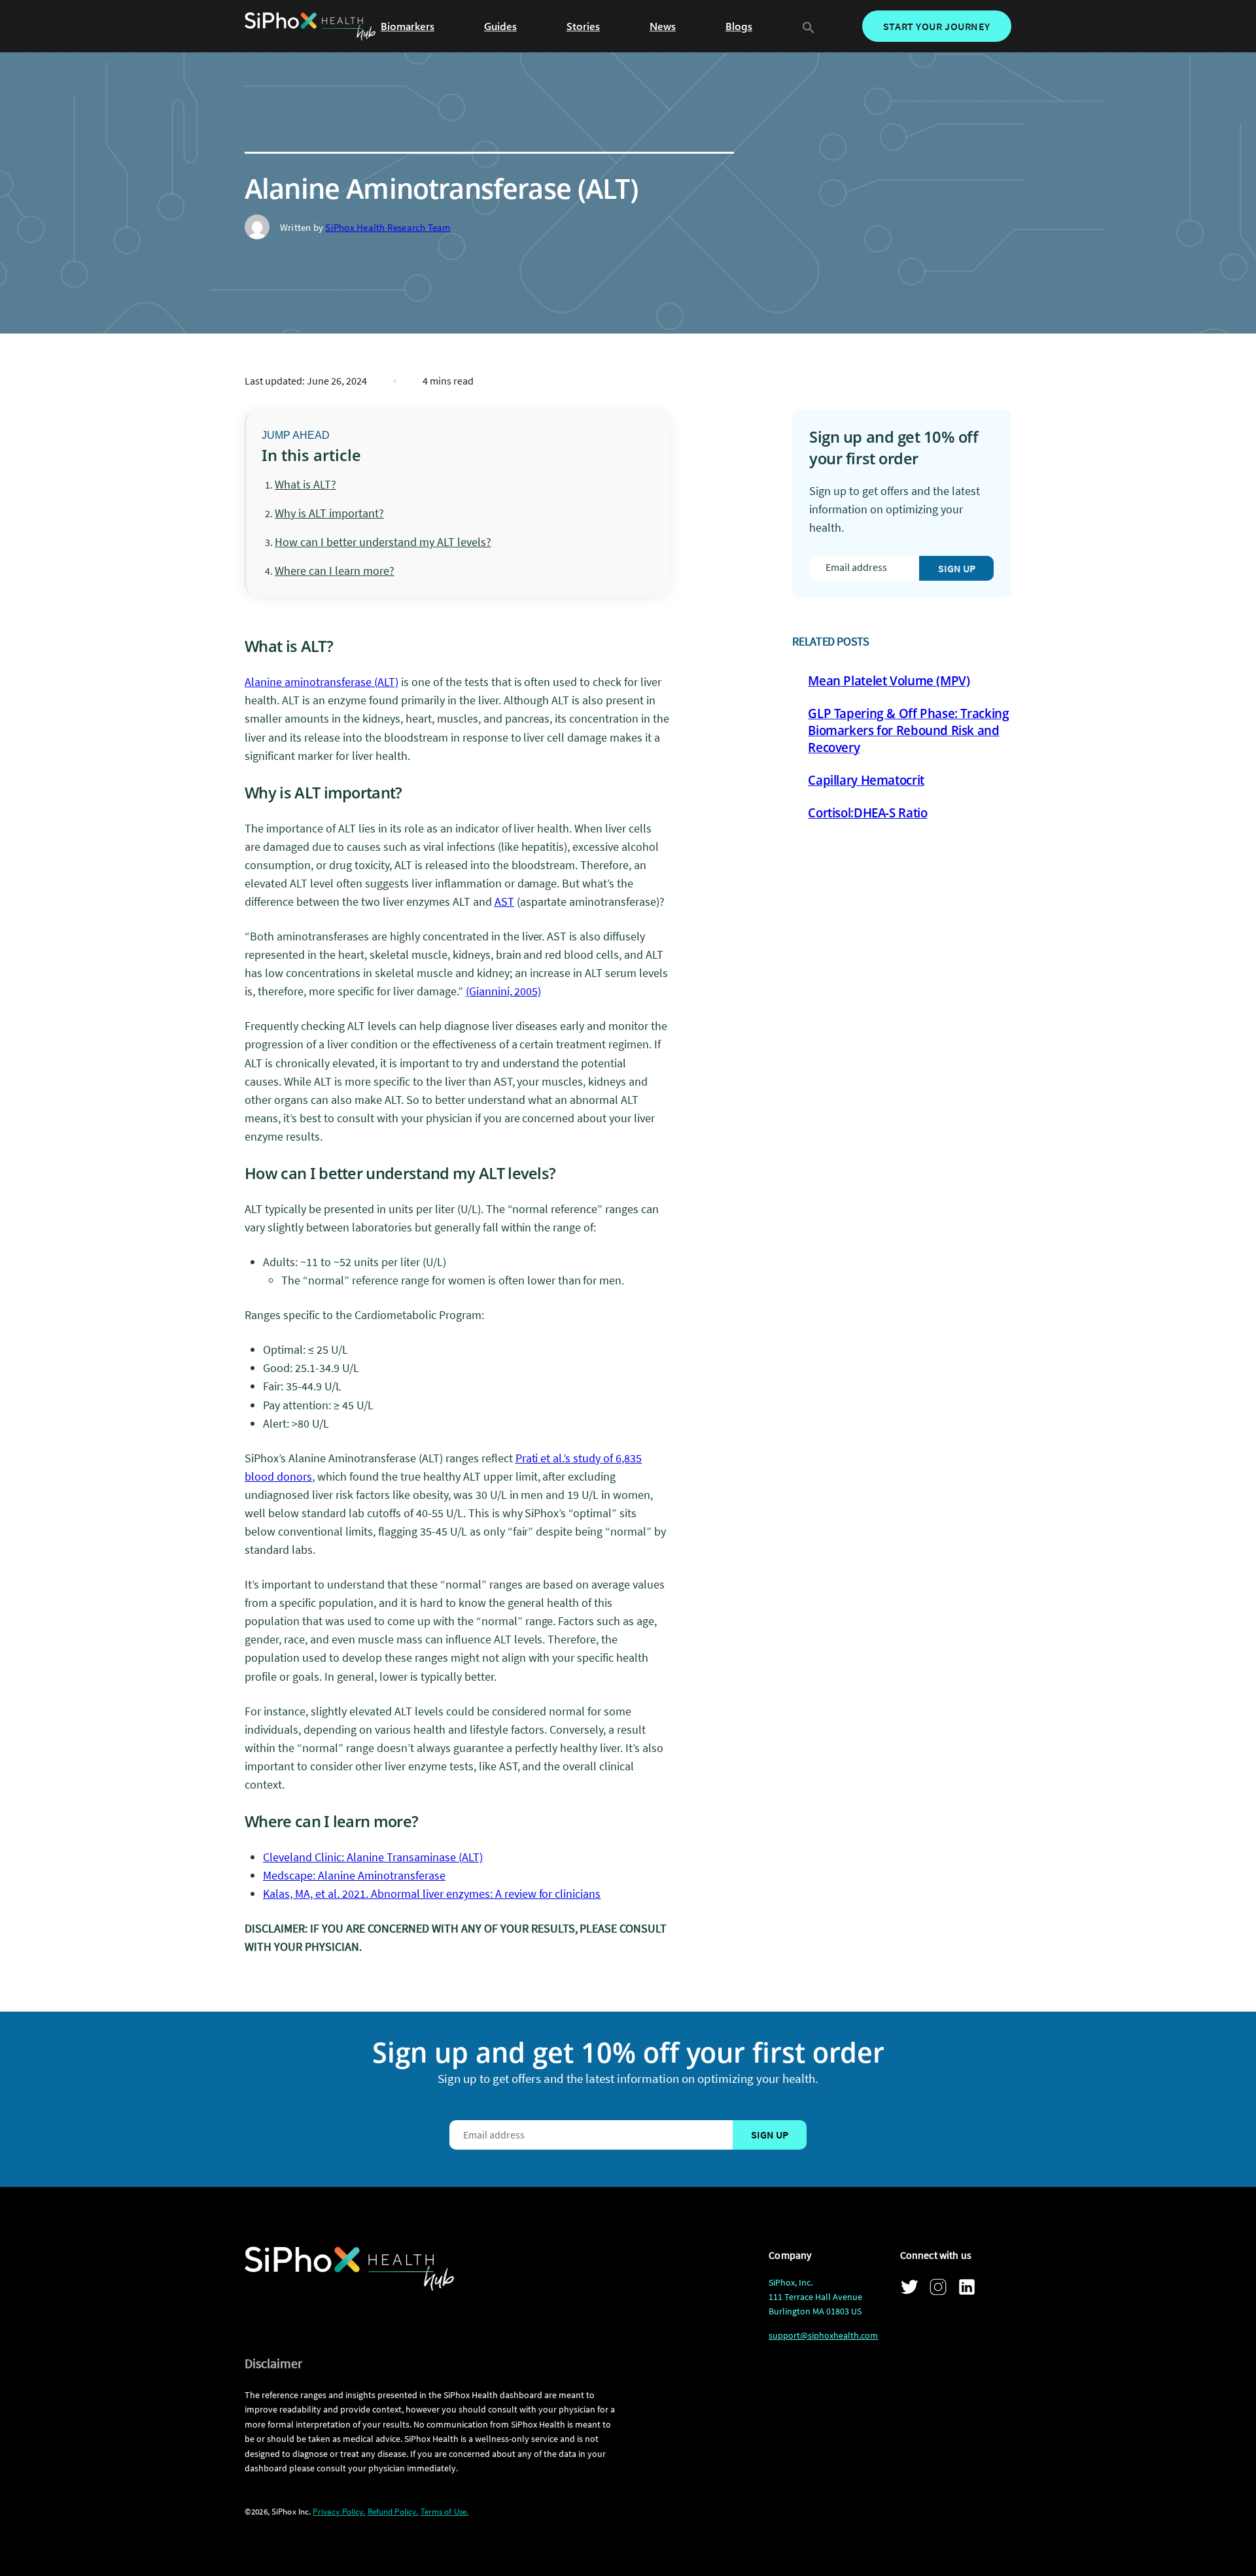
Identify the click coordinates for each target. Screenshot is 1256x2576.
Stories (583, 26)
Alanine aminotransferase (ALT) (322, 682)
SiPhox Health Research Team (388, 227)
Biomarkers (408, 26)
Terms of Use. (445, 2512)
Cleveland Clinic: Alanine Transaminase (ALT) (373, 1857)
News (663, 26)
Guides (500, 26)
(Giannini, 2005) (504, 991)
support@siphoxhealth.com (823, 2335)
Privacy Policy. (339, 2512)
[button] (809, 26)
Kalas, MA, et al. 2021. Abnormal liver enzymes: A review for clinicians (432, 1894)
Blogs (739, 26)
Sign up (957, 568)
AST (504, 902)
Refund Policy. (393, 2512)
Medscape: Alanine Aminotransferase (354, 1875)
